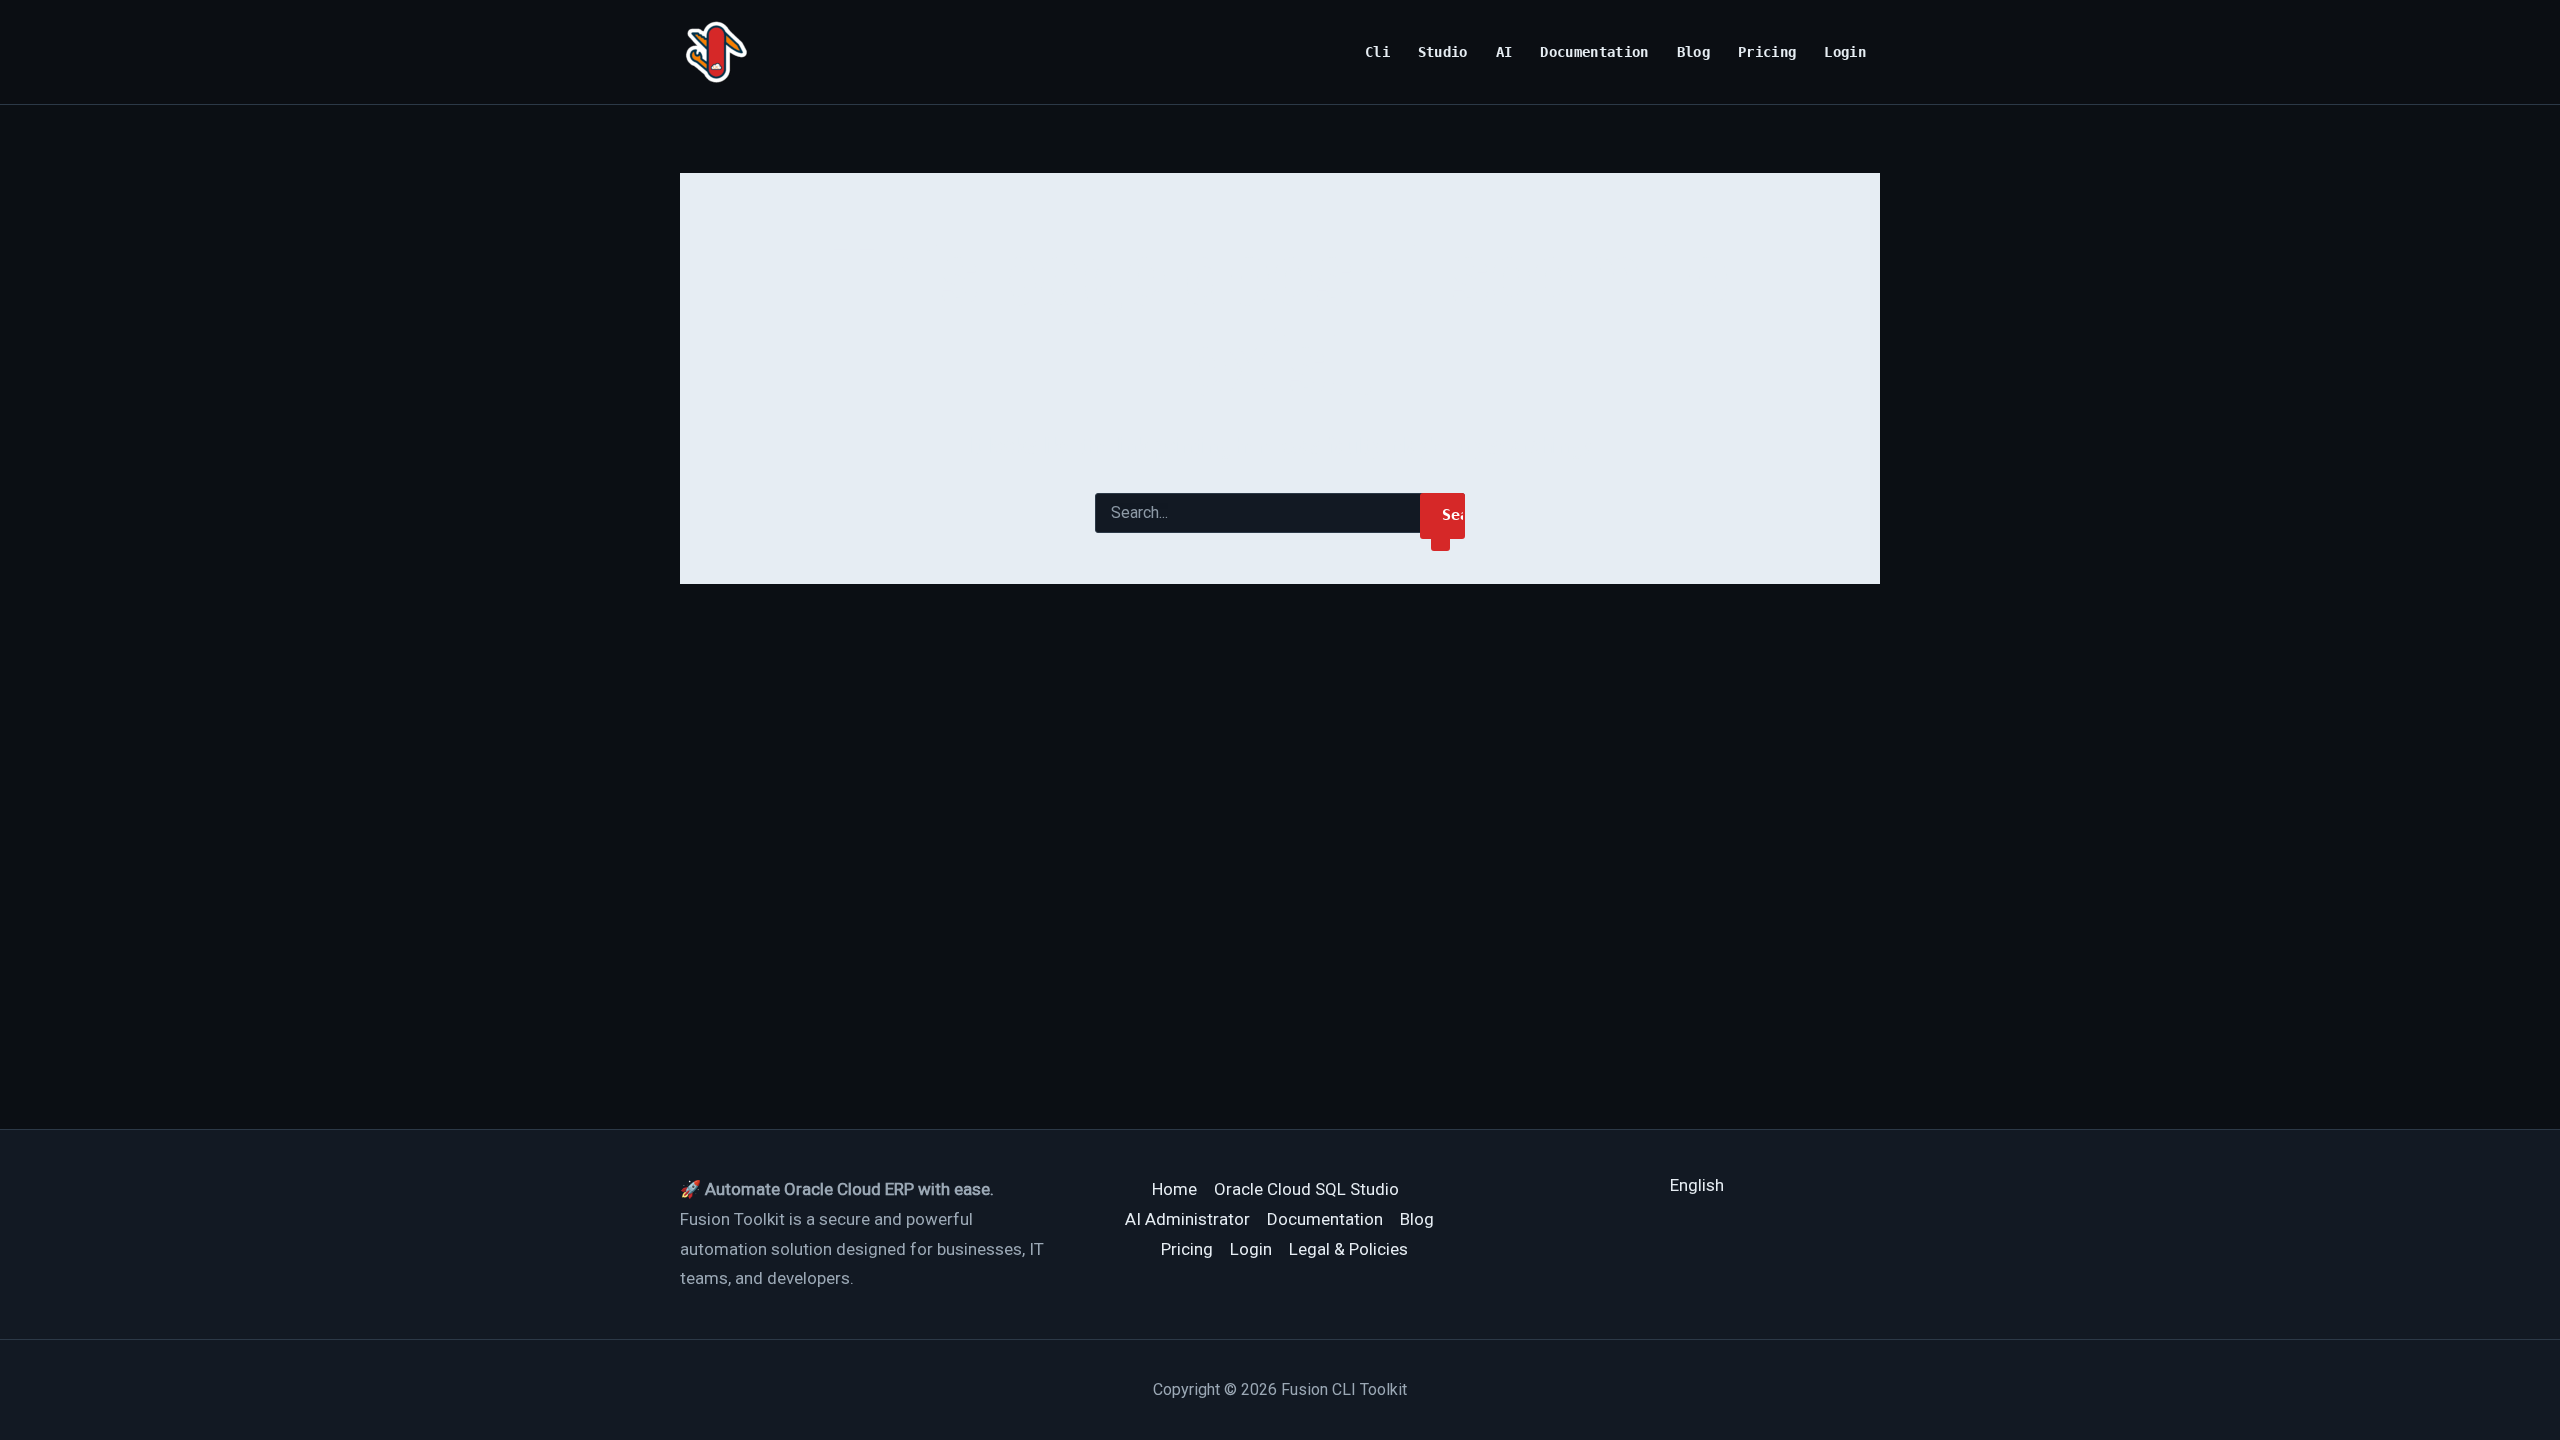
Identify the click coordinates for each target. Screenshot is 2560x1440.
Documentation (1594, 52)
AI (1504, 52)
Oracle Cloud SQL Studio (1306, 1189)
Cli (1377, 52)
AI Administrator (1187, 1219)
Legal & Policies (1348, 1249)
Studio (1443, 52)
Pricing (1767, 52)
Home (1174, 1189)
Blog (1693, 52)
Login (1845, 52)
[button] (1697, 1185)
